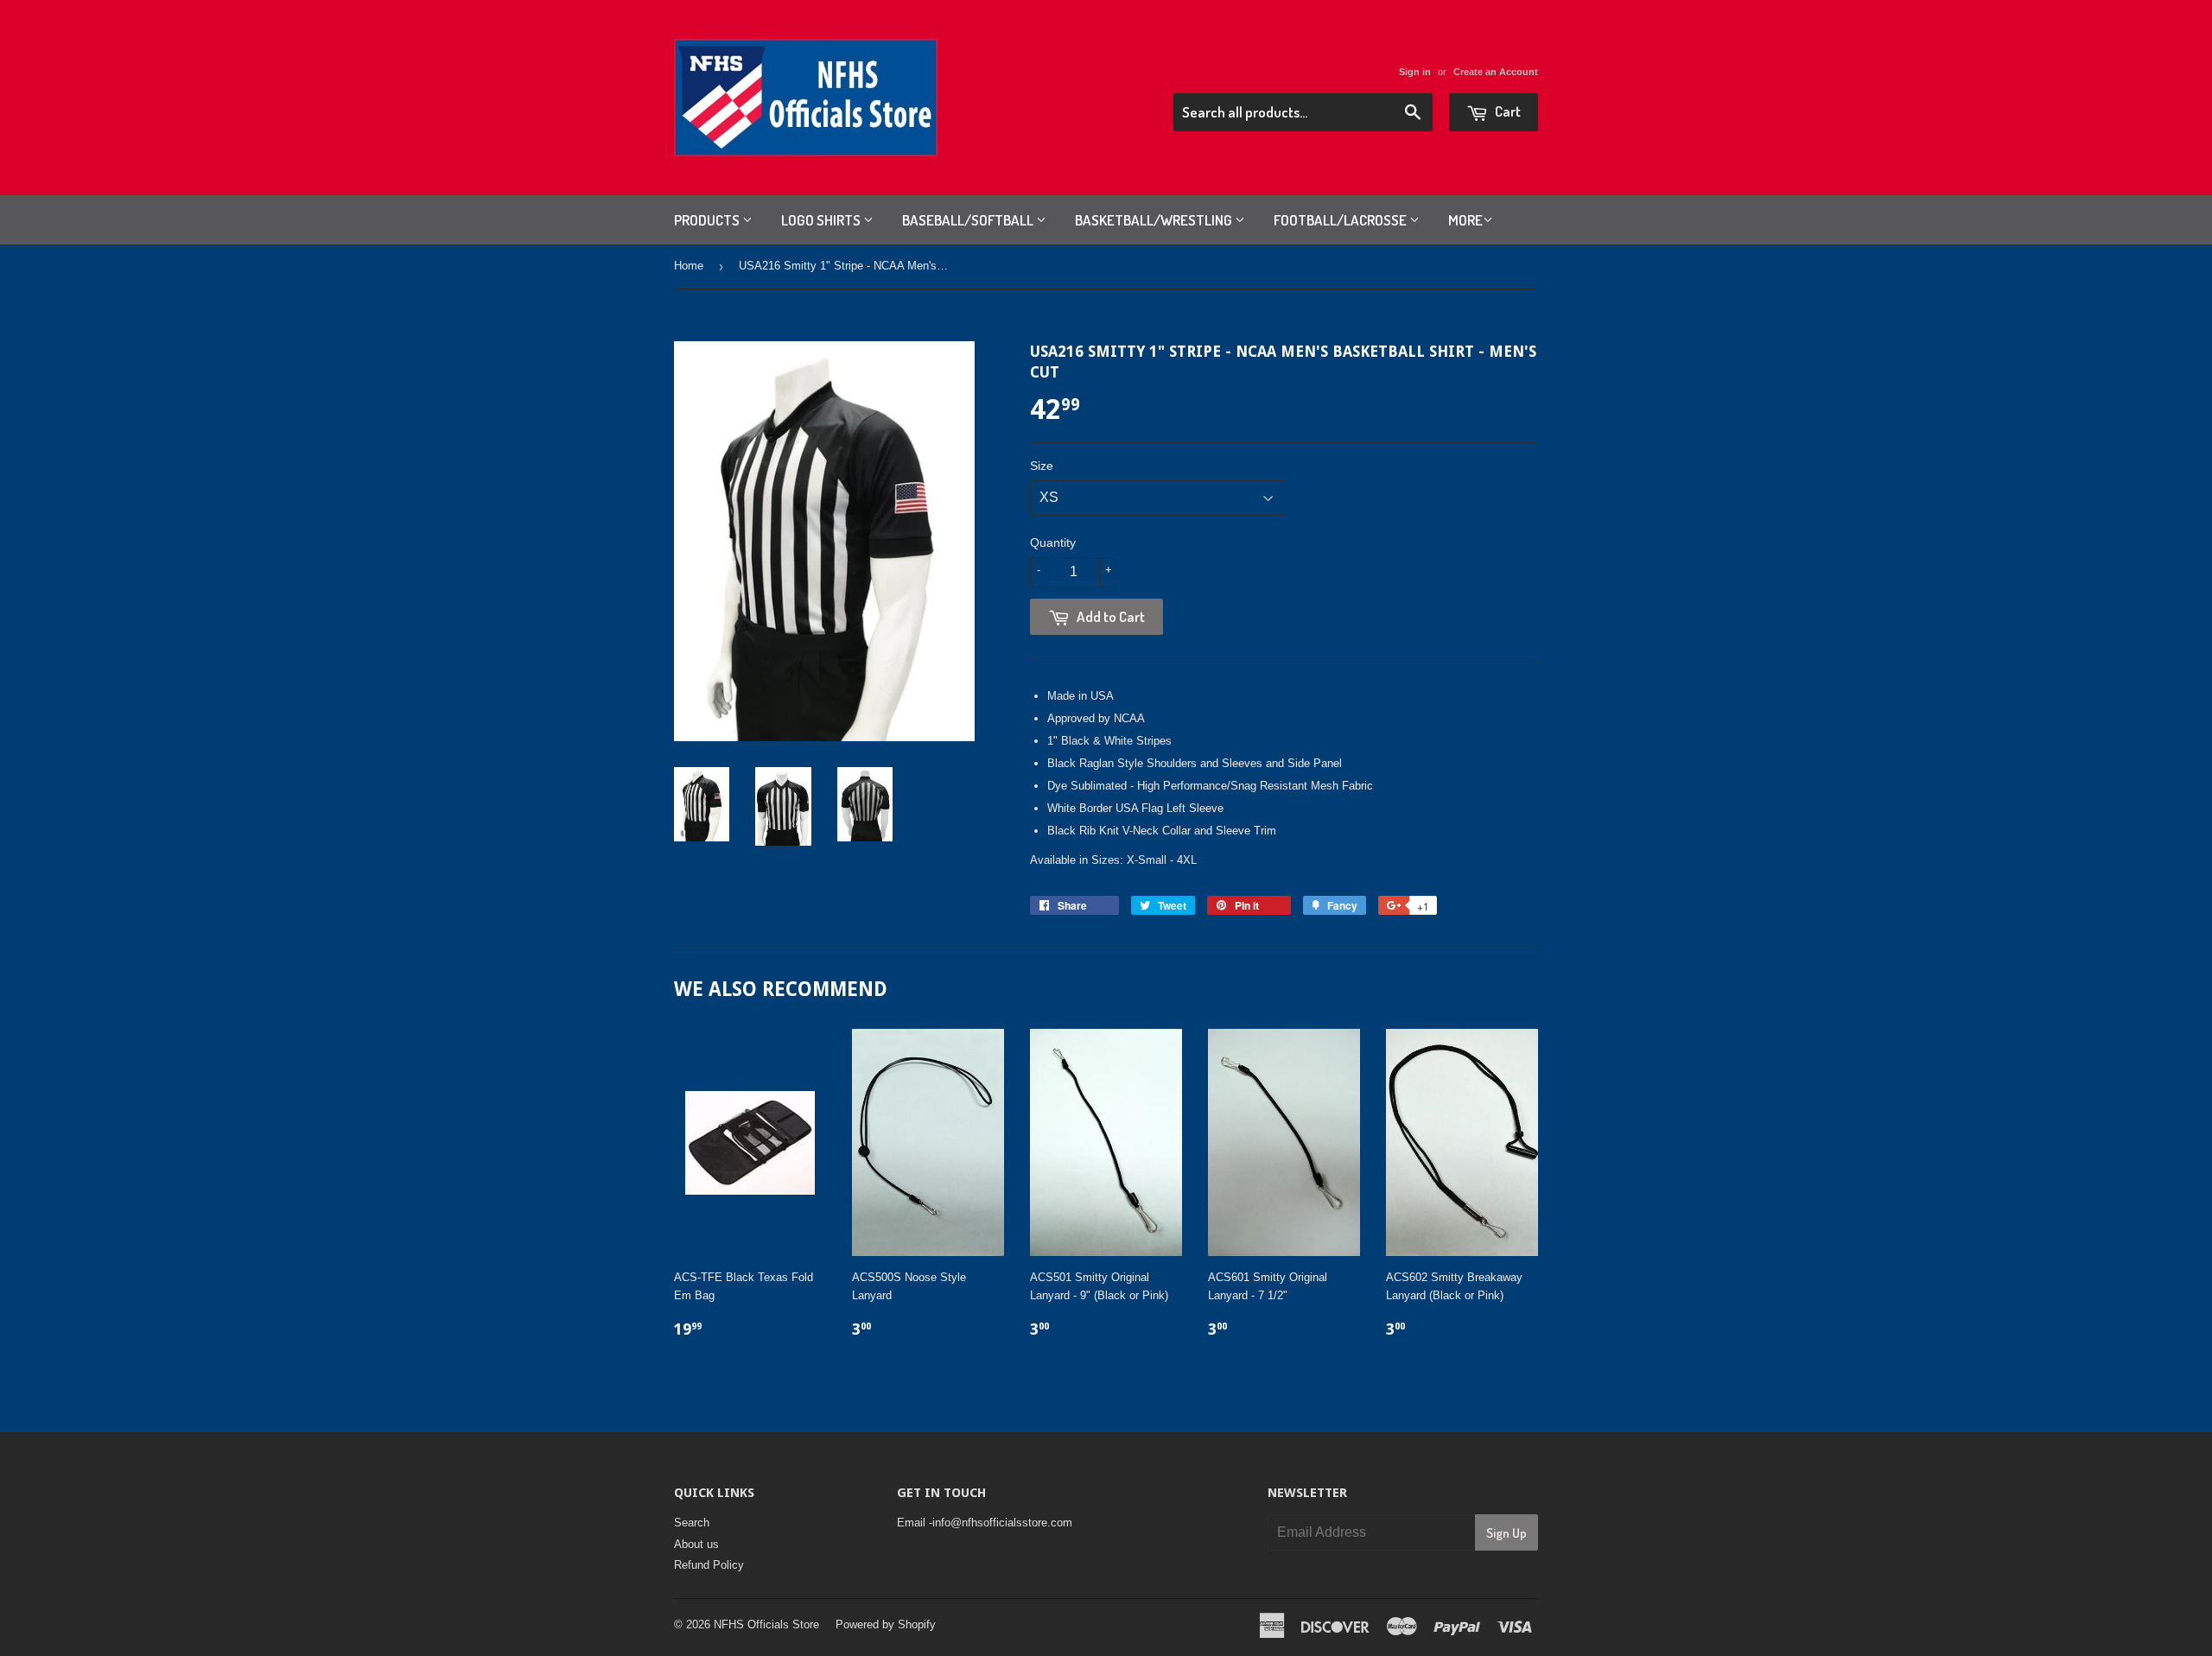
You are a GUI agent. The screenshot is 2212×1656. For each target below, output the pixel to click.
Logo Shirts (822, 220)
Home (689, 266)
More (1465, 220)
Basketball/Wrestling (1155, 220)
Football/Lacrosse (1341, 220)
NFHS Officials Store (766, 1624)
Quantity (1053, 542)
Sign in (1415, 72)
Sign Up (1506, 1533)
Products (708, 220)
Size (1042, 466)
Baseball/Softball (969, 220)
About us (696, 1544)
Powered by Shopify (886, 1624)
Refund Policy (709, 1565)
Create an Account (1496, 72)
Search (692, 1523)
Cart (1506, 111)
